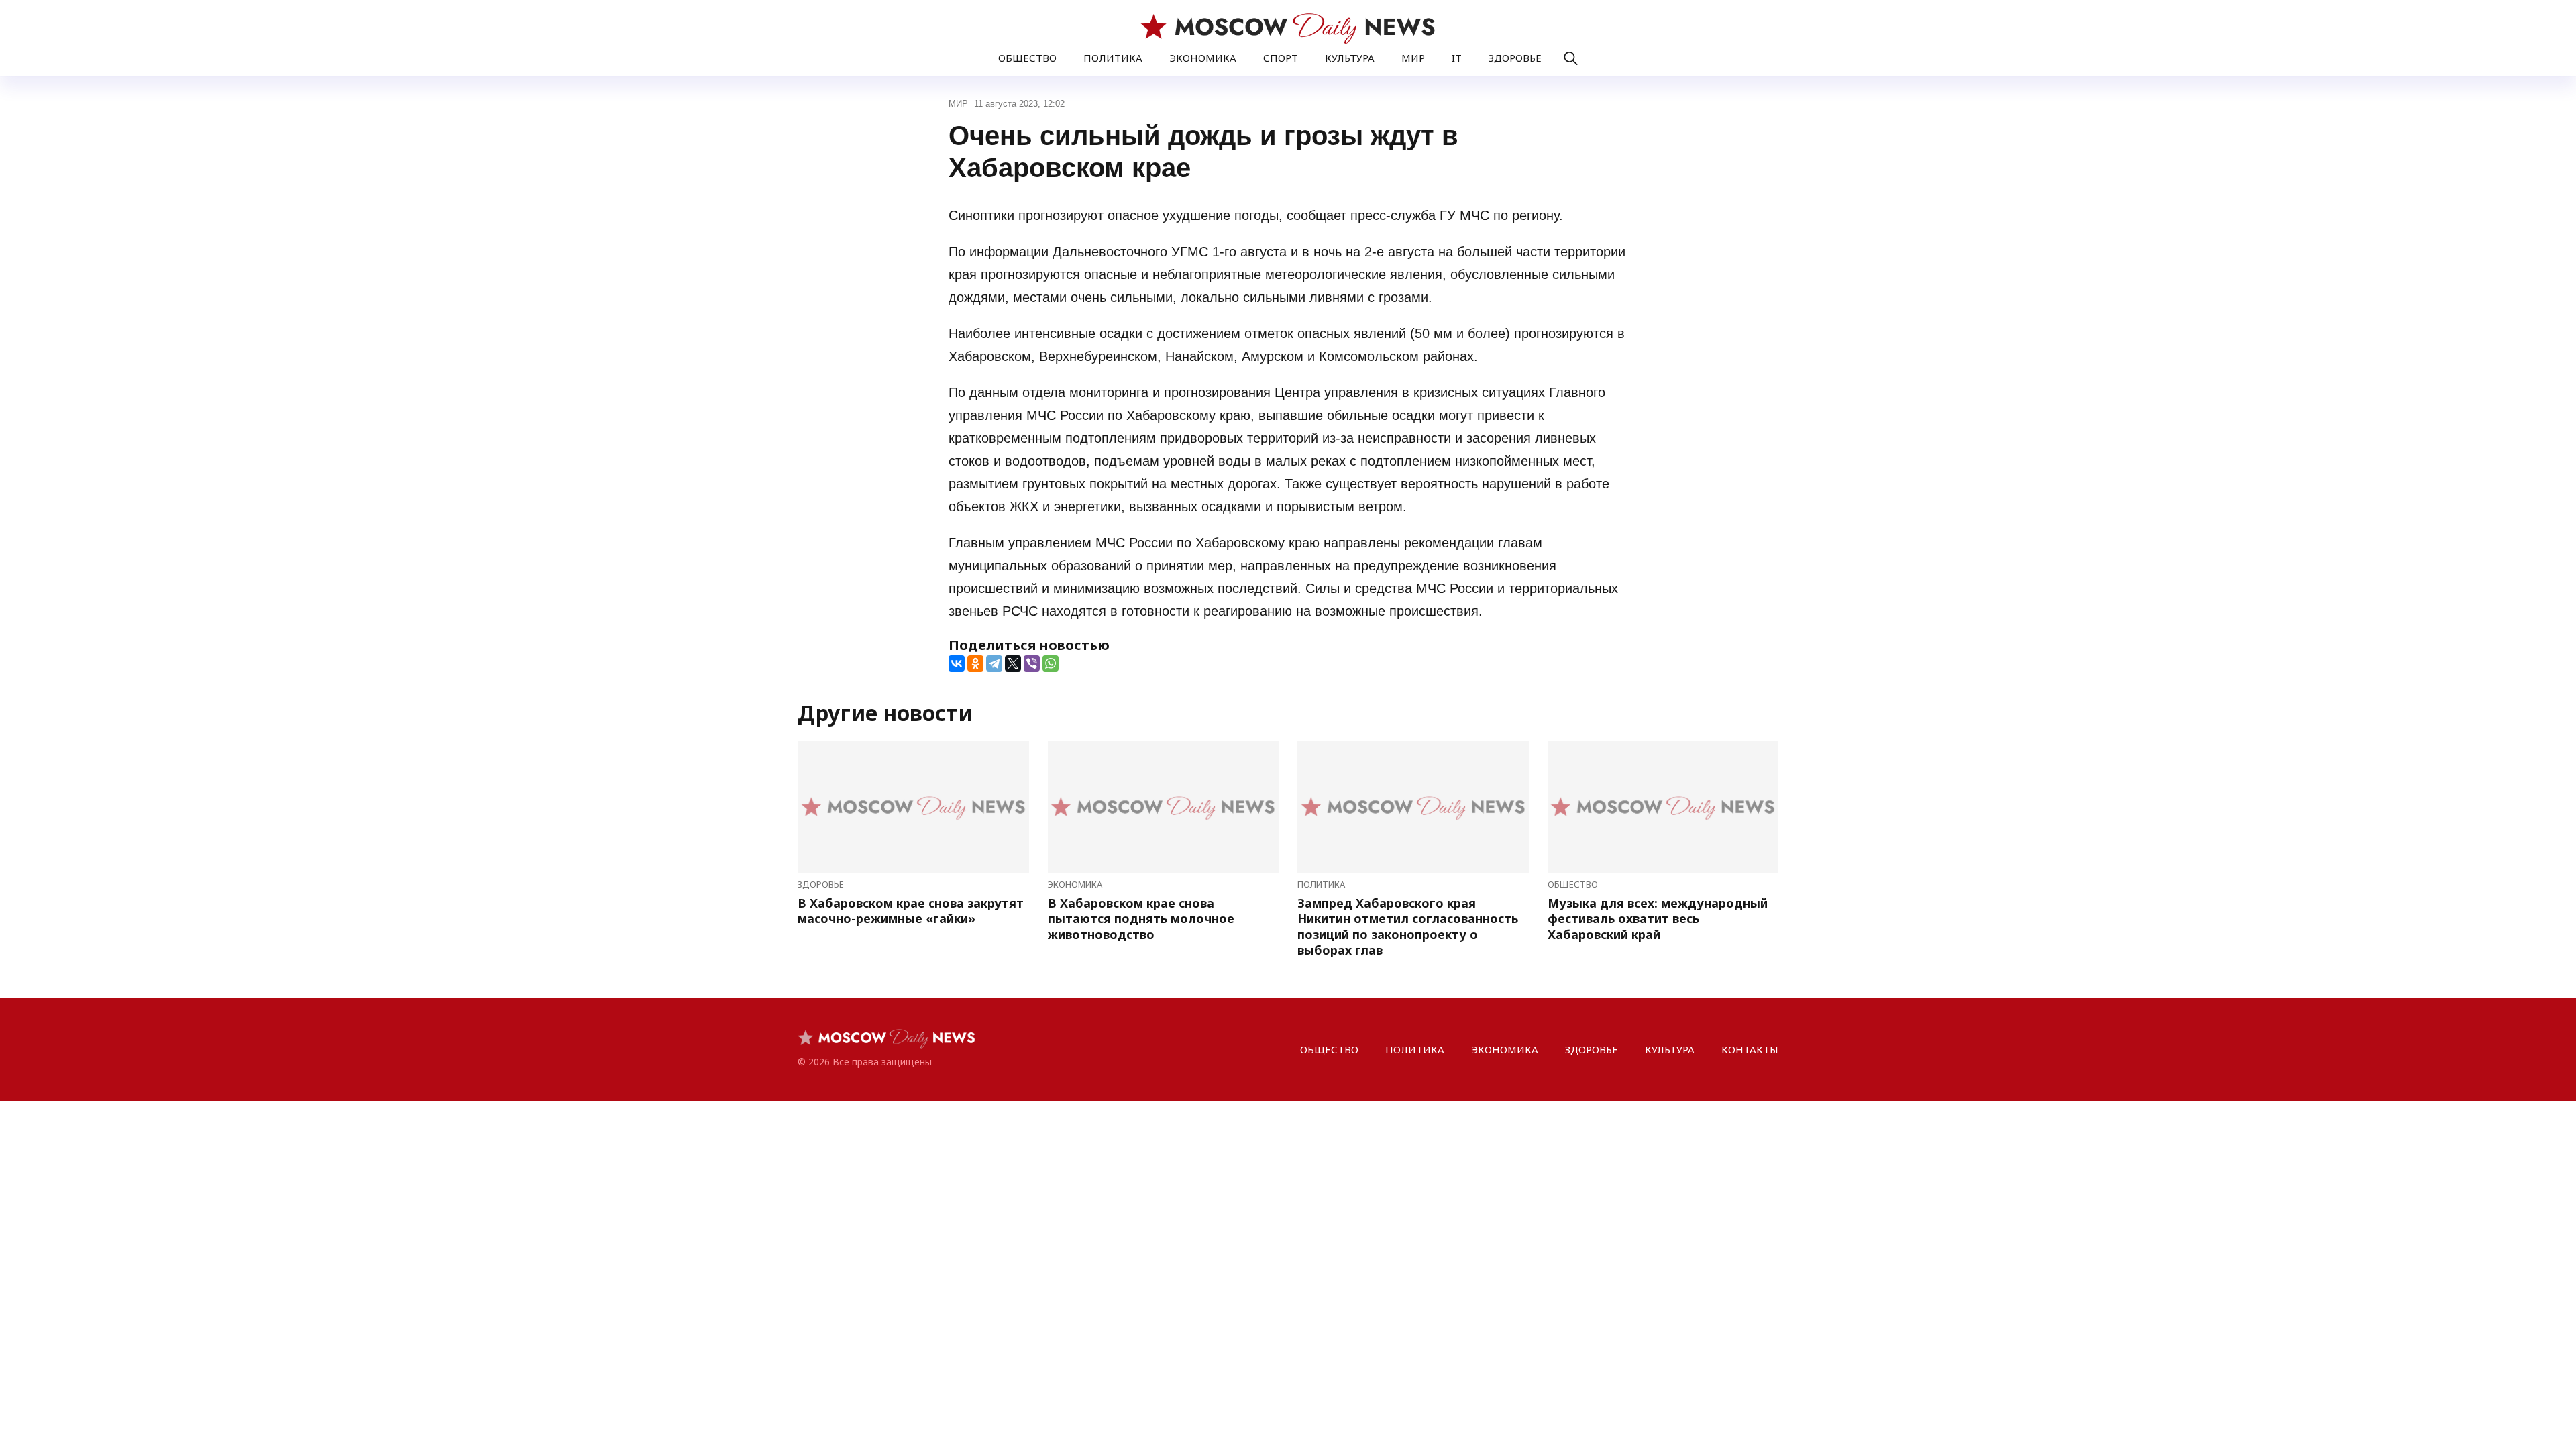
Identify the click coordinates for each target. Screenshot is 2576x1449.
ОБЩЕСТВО (1027, 58)
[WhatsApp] (1051, 663)
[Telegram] (994, 663)
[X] (1013, 663)
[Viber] (1032, 663)
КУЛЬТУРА (1350, 58)
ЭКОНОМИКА (1203, 58)
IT (1457, 58)
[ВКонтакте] (957, 663)
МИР (1413, 58)
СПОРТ (1281, 58)
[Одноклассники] (975, 663)
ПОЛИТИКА (1113, 58)
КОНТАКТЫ (1750, 1049)
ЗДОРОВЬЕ (1515, 58)
